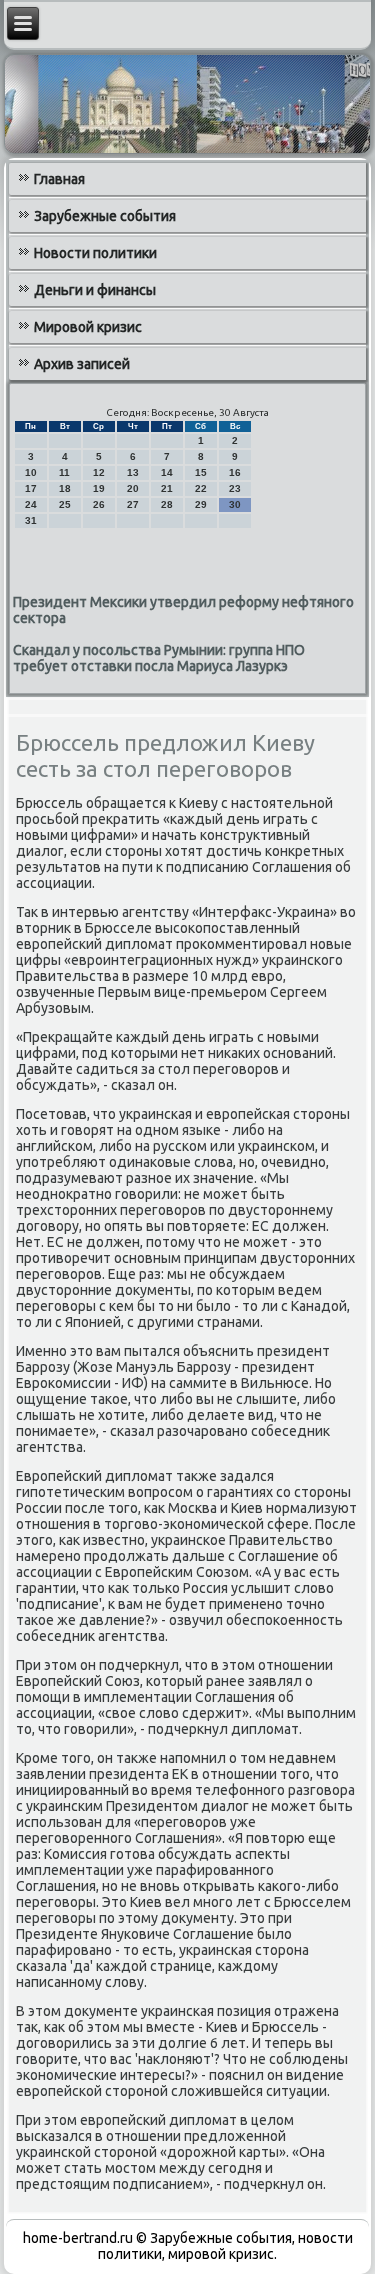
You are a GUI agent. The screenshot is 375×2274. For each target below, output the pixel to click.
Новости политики (95, 253)
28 (167, 504)
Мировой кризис (88, 327)
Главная (59, 179)
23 (235, 488)
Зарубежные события (105, 216)
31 (31, 520)
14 (167, 472)
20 (133, 488)
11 (64, 472)
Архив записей (82, 364)
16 (235, 472)
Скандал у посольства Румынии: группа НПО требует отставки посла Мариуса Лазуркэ (159, 658)
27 (133, 504)
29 (201, 504)
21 (167, 488)
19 (99, 488)
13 (133, 472)
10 (31, 472)
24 (31, 504)
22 (201, 488)
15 (201, 472)
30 (235, 504)
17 (31, 488)
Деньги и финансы (95, 290)
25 (65, 504)
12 (99, 472)
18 (65, 488)
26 (99, 504)
